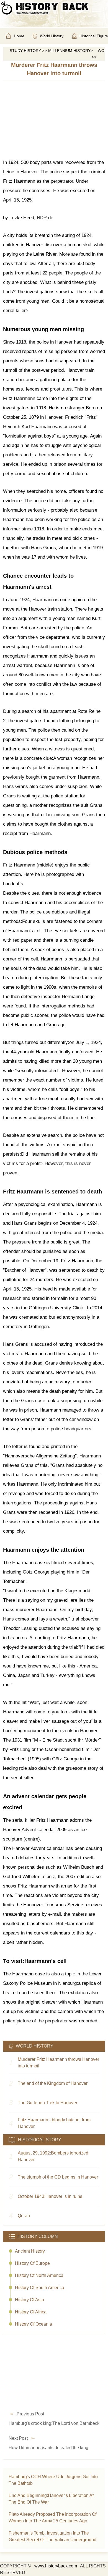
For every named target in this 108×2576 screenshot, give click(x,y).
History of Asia (29, 2300)
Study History (25, 51)
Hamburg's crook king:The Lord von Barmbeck (54, 2423)
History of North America (39, 2275)
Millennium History (69, 51)
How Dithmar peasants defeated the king (48, 2448)
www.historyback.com (56, 2566)
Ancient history (30, 2251)
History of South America (40, 2288)
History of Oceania (34, 2324)
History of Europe (32, 2263)
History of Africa (31, 2312)
